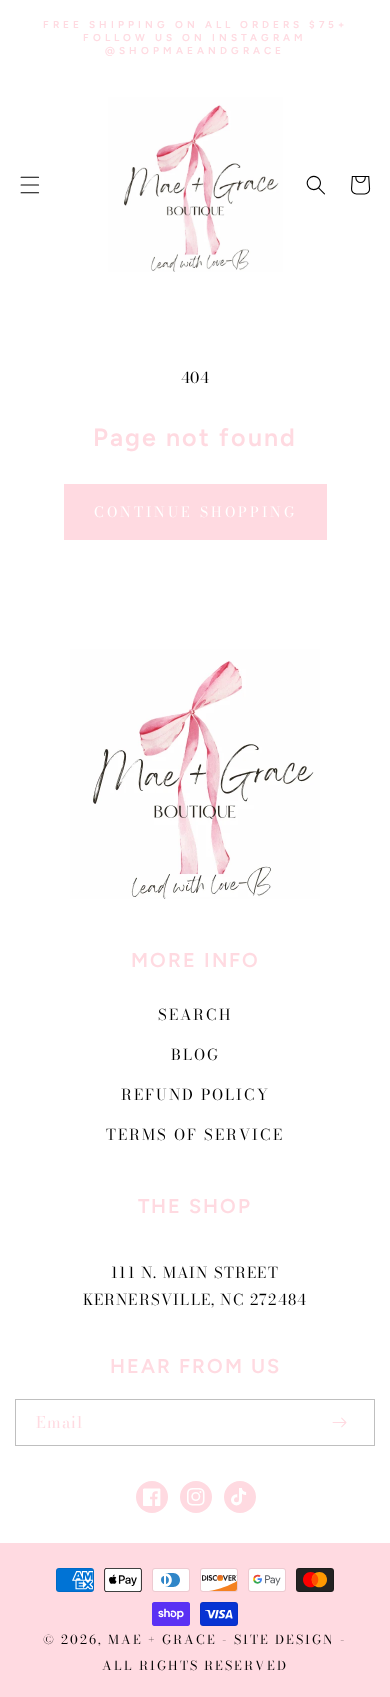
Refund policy (195, 1094)
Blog (195, 1054)
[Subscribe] (339, 1422)
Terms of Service (195, 1134)
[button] (30, 185)
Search (195, 1014)
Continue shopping (195, 512)
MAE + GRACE (165, 1639)
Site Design (284, 1639)
